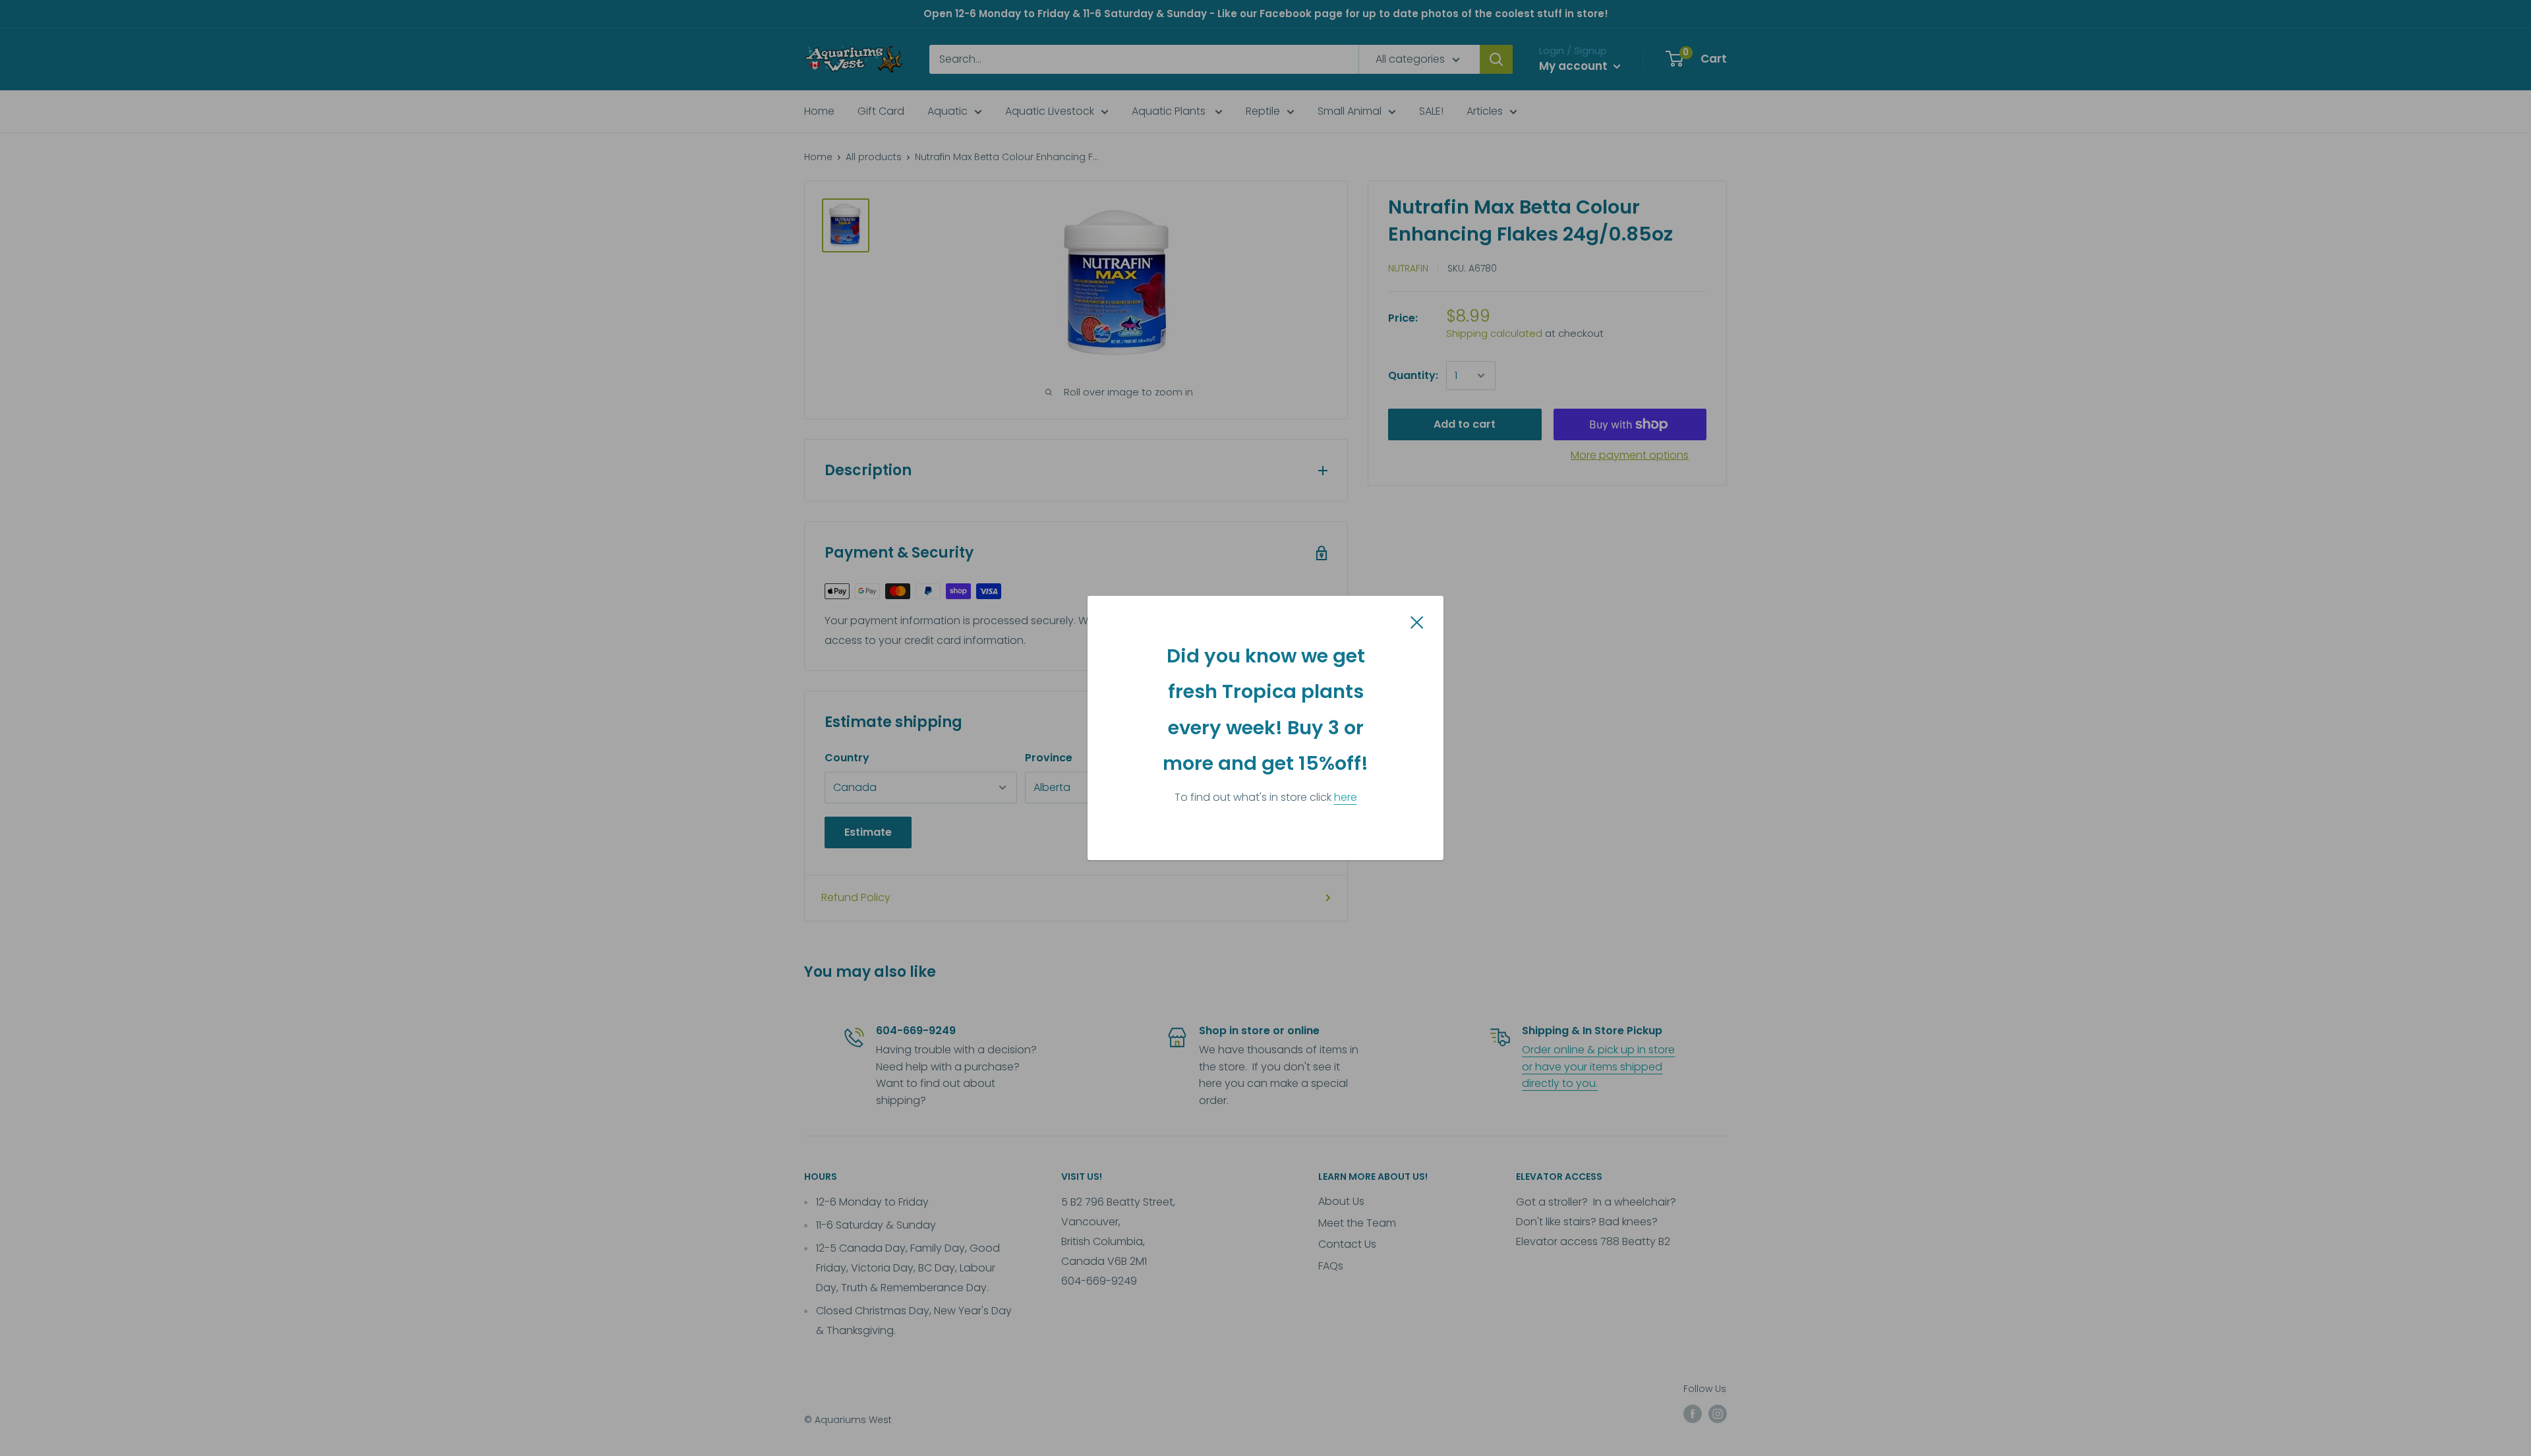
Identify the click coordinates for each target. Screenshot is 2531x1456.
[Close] (1417, 622)
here (1346, 797)
